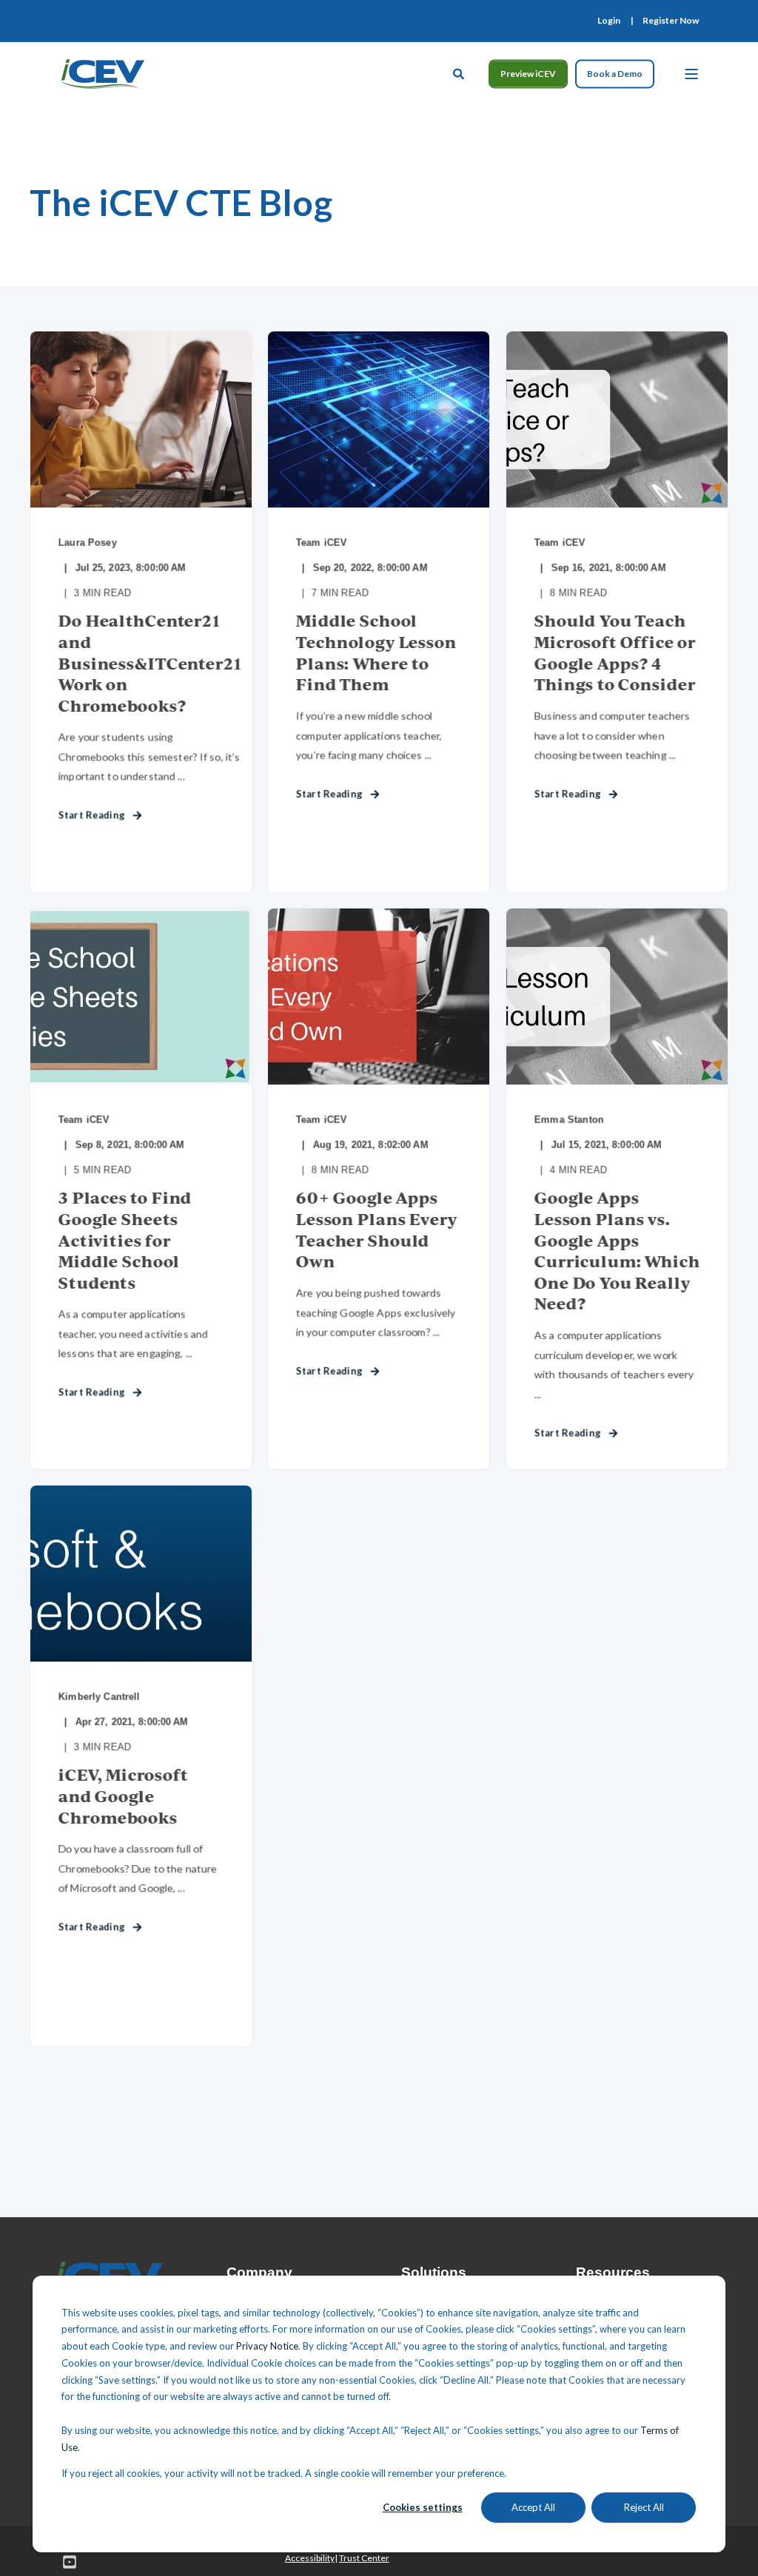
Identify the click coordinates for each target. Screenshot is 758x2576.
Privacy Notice (267, 2346)
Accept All (533, 2507)
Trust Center (364, 2558)
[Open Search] (460, 72)
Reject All (644, 2507)
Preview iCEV (528, 74)
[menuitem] (609, 21)
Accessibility (310, 2558)
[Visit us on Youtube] (64, 2562)
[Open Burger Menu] (691, 74)
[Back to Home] (102, 72)
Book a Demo (615, 74)
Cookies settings (423, 2507)
